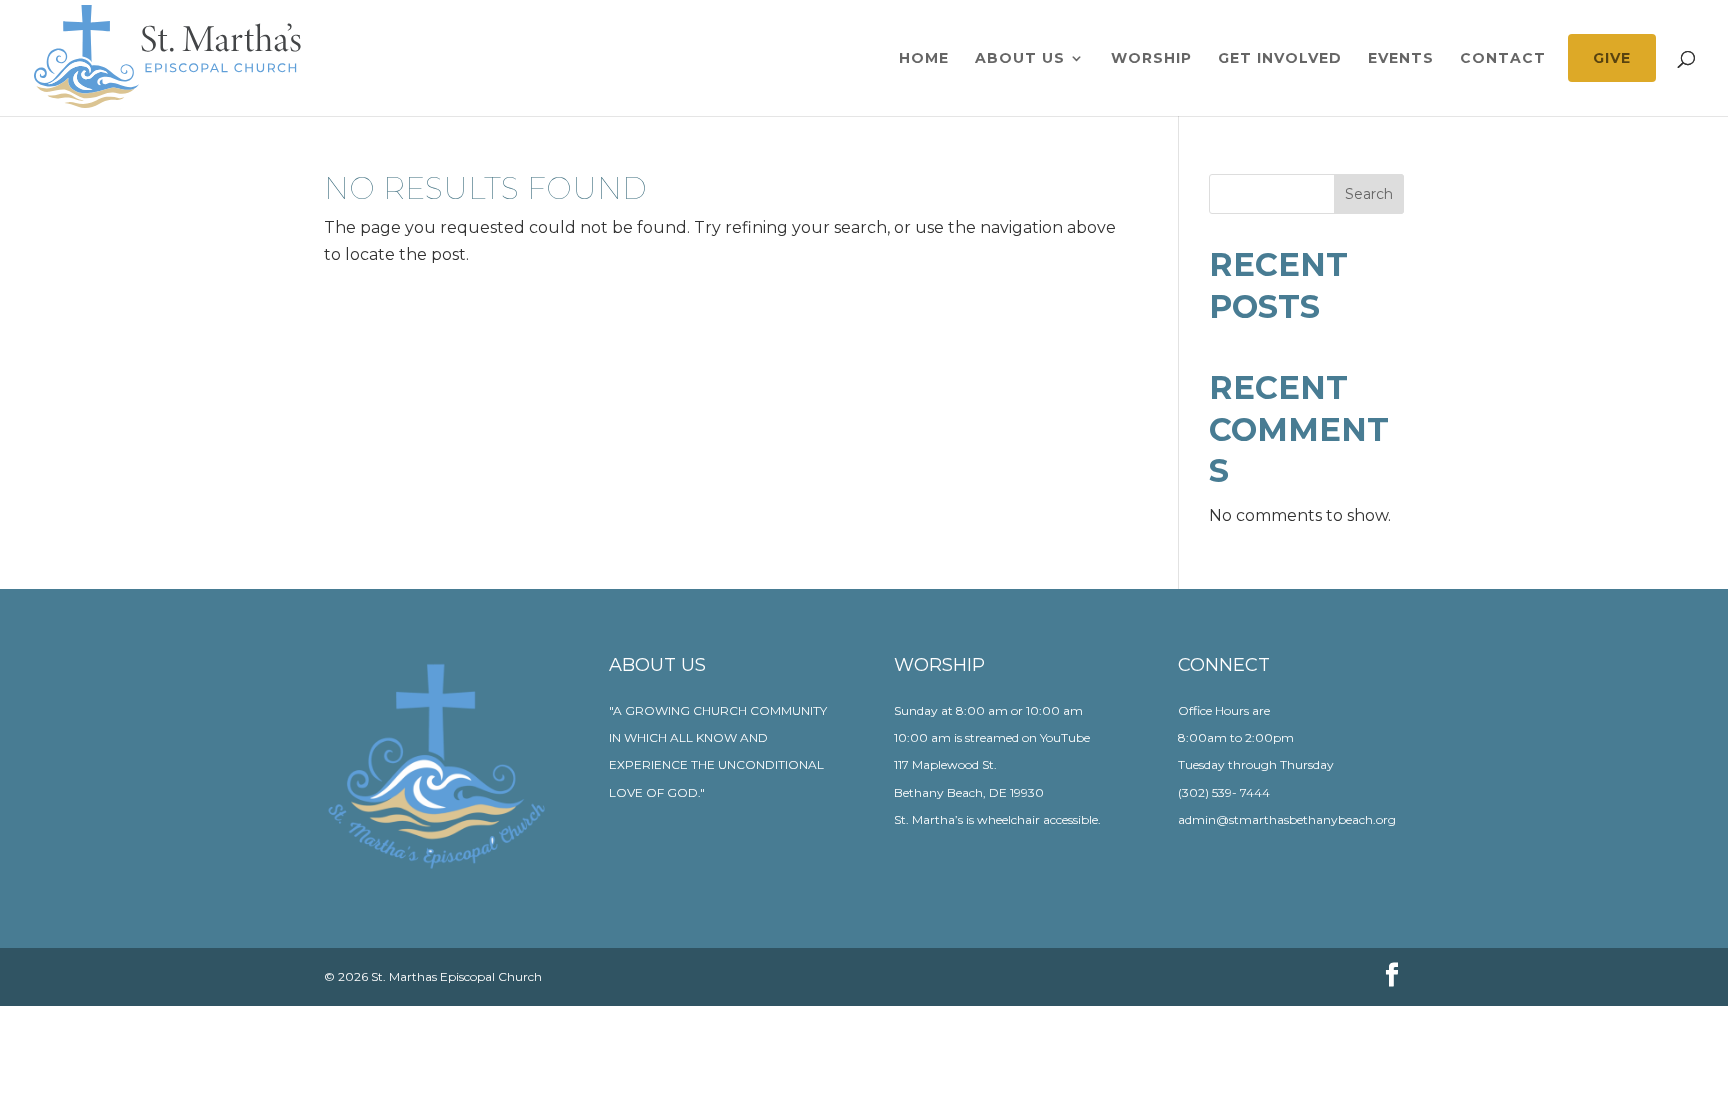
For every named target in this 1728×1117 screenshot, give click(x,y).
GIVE (1612, 58)
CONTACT (1503, 59)
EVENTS (1401, 59)
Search (1369, 194)
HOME (924, 59)
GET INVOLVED (1280, 59)
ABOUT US (1020, 59)
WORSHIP (1151, 59)
